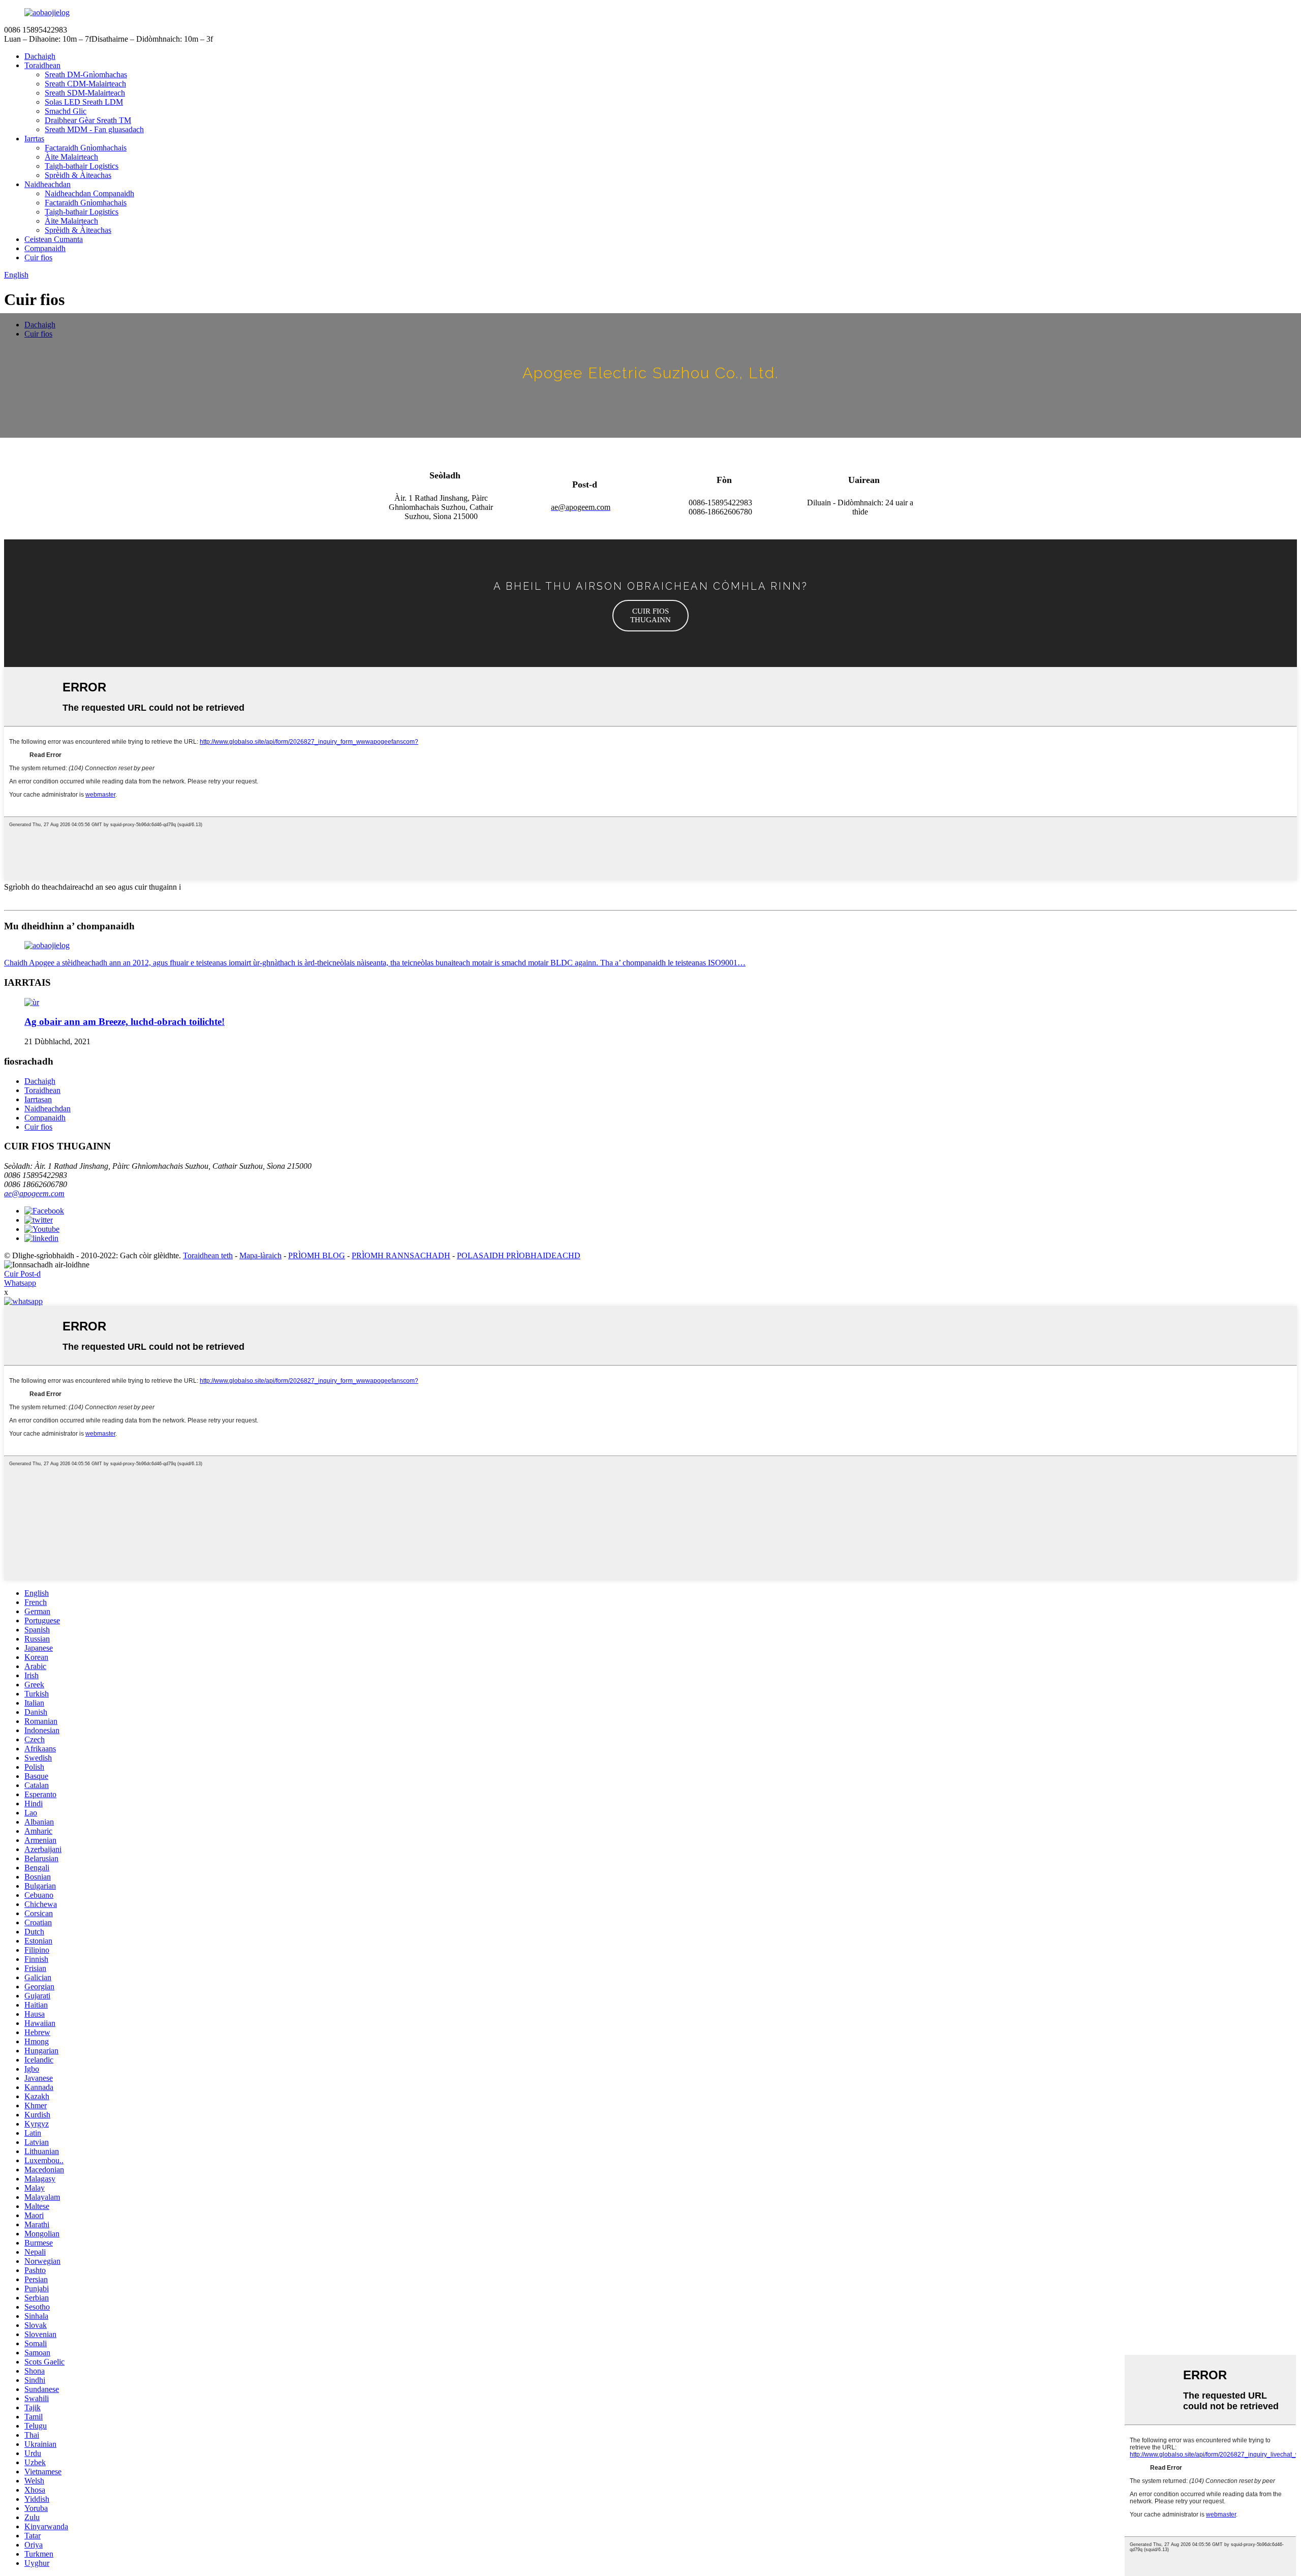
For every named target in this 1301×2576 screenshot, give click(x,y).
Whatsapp (20, 1283)
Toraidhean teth (208, 1255)
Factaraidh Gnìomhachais (86, 148)
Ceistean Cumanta (54, 239)
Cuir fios (38, 257)
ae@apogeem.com (34, 1193)
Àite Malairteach (71, 157)
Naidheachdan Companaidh (89, 193)
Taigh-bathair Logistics (82, 166)
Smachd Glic (66, 111)
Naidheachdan (48, 184)
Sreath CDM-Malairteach (85, 84)
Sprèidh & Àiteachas (78, 175)
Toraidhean (42, 65)
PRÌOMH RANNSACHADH (401, 1255)
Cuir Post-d (22, 1274)
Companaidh (45, 248)
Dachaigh (40, 56)
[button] (650, 616)
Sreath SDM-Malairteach (85, 93)
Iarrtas (34, 139)
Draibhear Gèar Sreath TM (88, 120)
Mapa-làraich (260, 1255)
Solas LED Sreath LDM (84, 102)
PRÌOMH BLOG (317, 1255)
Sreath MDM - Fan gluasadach (94, 129)
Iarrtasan (38, 1099)
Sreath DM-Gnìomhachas (86, 74)
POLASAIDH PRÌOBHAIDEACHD (519, 1255)
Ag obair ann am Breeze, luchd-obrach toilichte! (125, 1022)
